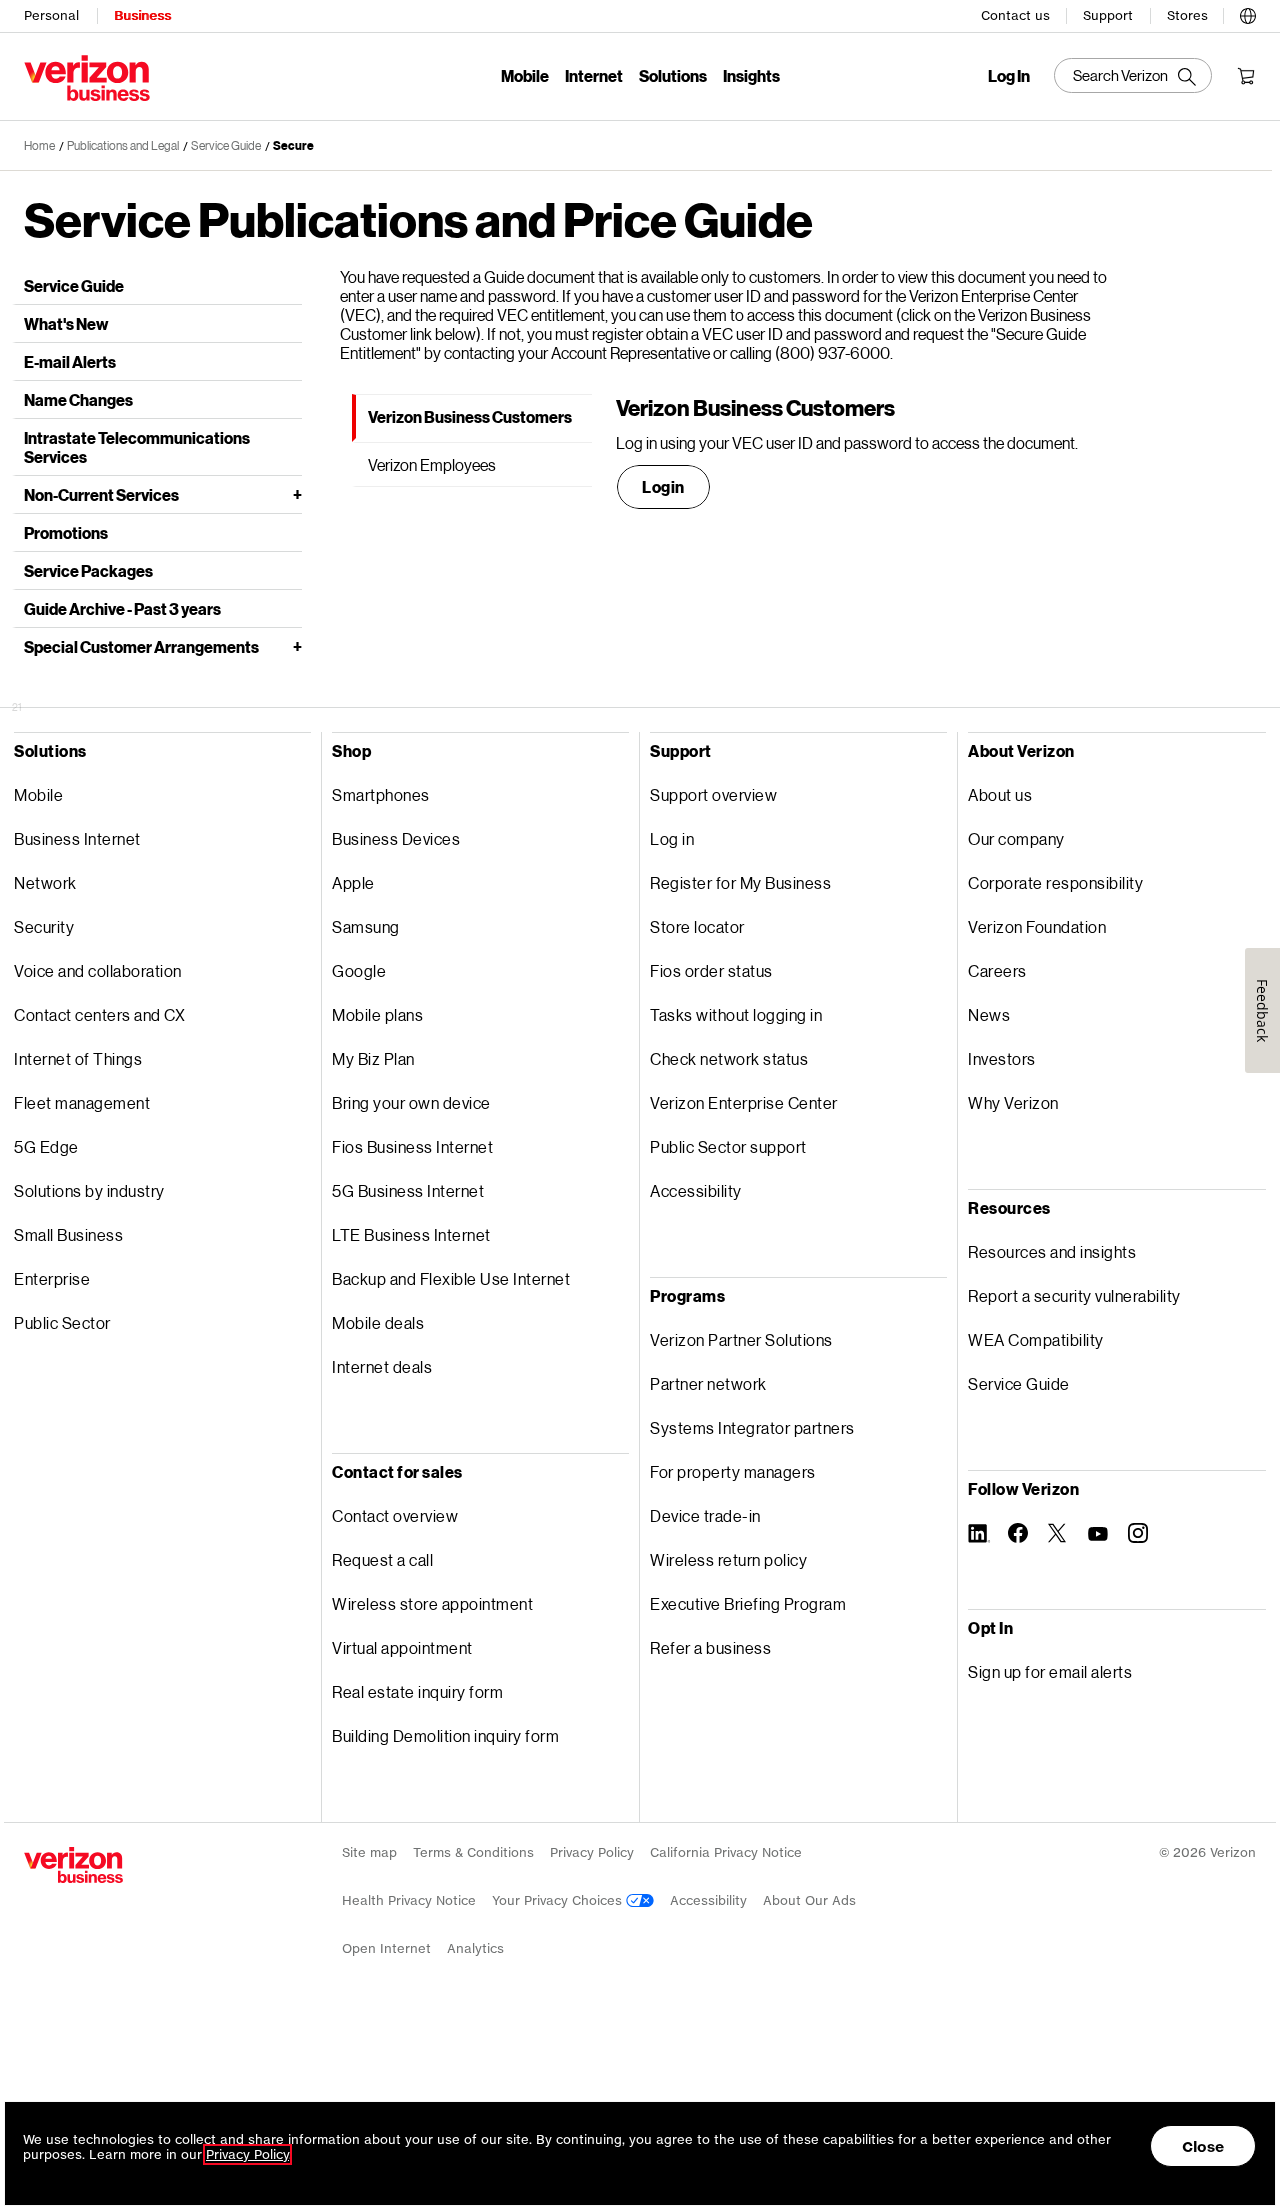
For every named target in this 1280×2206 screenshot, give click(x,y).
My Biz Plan (373, 1058)
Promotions (66, 532)
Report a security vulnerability (1074, 1295)
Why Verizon (1013, 1102)
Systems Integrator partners (752, 1427)
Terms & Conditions (473, 1852)
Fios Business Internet (412, 1146)
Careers (997, 970)
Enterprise (52, 1278)
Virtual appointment (402, 1647)
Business (142, 15)
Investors (1002, 1058)
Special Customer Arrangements (141, 646)
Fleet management (82, 1102)
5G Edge (46, 1146)
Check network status (729, 1058)
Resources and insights (1052, 1251)
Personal (51, 15)
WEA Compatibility (1036, 1339)
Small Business (68, 1234)
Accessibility (696, 1190)
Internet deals (382, 1366)
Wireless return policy (728, 1559)
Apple (353, 882)
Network (45, 882)
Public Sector (62, 1322)
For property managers (733, 1471)
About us (1000, 794)
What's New (66, 323)
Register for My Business (740, 882)
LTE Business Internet (411, 1234)
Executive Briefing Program (748, 1603)
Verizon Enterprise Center (744, 1102)
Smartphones (381, 794)
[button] (1248, 13)
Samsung (366, 926)
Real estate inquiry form (417, 1691)
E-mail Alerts (70, 361)
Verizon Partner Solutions (741, 1339)
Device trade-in (705, 1515)
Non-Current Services (101, 494)
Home (39, 145)
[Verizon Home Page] (73, 1865)
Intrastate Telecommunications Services (137, 447)
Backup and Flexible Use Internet (451, 1278)
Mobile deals (378, 1322)
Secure (293, 145)
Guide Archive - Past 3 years (122, 608)
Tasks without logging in (736, 1014)
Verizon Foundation (1037, 926)
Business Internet (77, 838)
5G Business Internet (408, 1190)
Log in (672, 838)
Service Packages (88, 570)
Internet (594, 75)
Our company (1016, 838)
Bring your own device (411, 1102)
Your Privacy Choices (559, 1900)
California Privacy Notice (726, 1852)
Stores (1187, 15)
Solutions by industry (89, 1190)
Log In (1009, 76)
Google (359, 970)
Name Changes (78, 399)
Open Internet (386, 1948)
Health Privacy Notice (409, 1900)
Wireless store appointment (432, 1603)
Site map (369, 1852)
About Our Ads (809, 1900)
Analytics (475, 1948)
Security (44, 926)
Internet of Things (78, 1058)
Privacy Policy (592, 1852)
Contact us (1015, 15)
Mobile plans (377, 1014)
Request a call (382, 1559)
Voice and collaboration (98, 970)
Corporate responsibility (1055, 882)
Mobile (525, 75)
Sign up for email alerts (1050, 1671)
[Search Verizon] (1133, 75)
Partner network (708, 1383)
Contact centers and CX (99, 1014)
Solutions (673, 75)
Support (1108, 15)
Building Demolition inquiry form (445, 1735)
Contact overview (395, 1515)
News (989, 1014)
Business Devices (396, 838)
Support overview (713, 794)
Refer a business (710, 1647)
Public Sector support (728, 1146)
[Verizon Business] (87, 78)
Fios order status (711, 970)
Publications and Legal (123, 145)
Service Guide (226, 145)
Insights (751, 75)
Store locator (697, 926)
